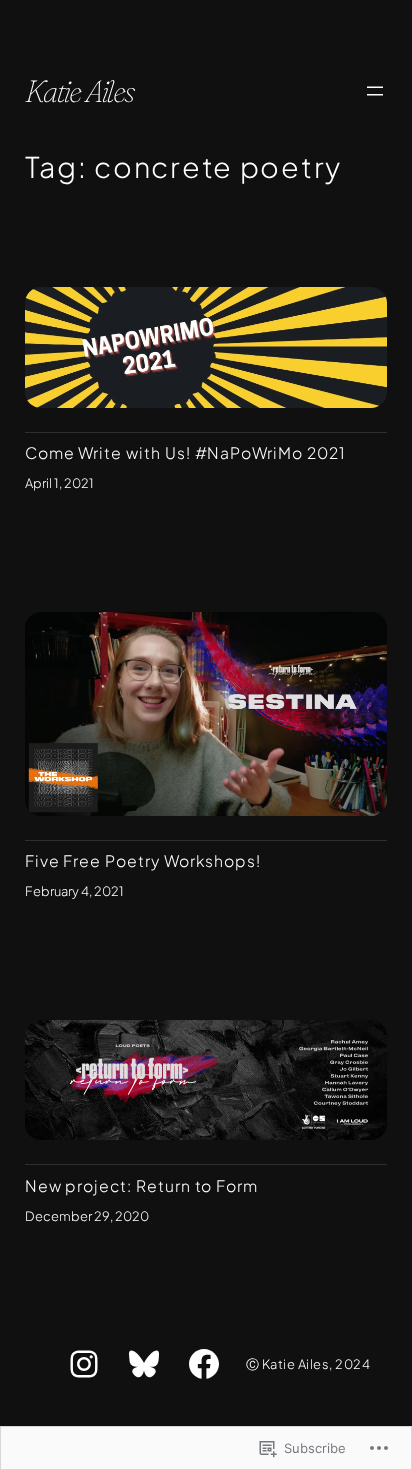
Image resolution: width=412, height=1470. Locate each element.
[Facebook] (204, 1364)
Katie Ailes (79, 91)
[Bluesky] (144, 1364)
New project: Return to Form (141, 1185)
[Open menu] (375, 91)
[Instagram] (84, 1364)
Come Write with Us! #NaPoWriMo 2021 (185, 452)
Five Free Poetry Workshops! (143, 860)
